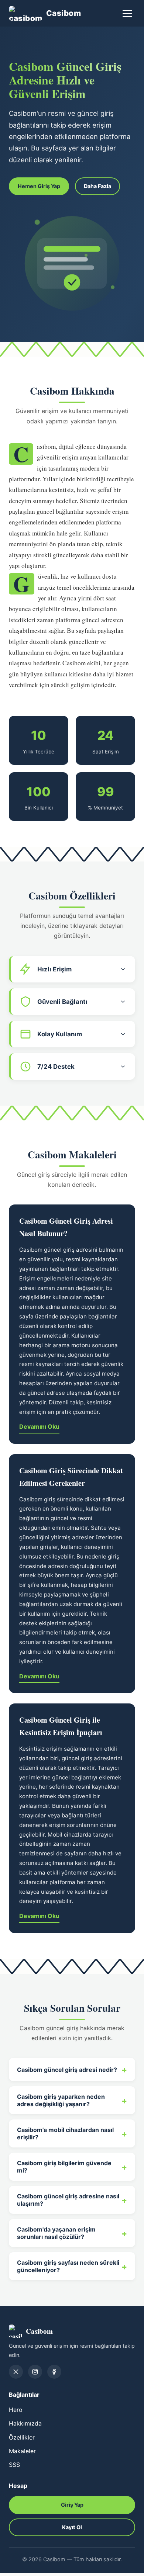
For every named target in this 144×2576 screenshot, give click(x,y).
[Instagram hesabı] (35, 2372)
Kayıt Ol (72, 2527)
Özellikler (22, 2437)
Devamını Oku (39, 1426)
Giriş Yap (72, 2505)
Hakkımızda (25, 2423)
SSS (14, 2465)
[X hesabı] (16, 2372)
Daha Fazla (97, 186)
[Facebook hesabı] (54, 2372)
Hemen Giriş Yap (39, 186)
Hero (16, 2410)
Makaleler (22, 2451)
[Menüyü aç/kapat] (127, 13)
